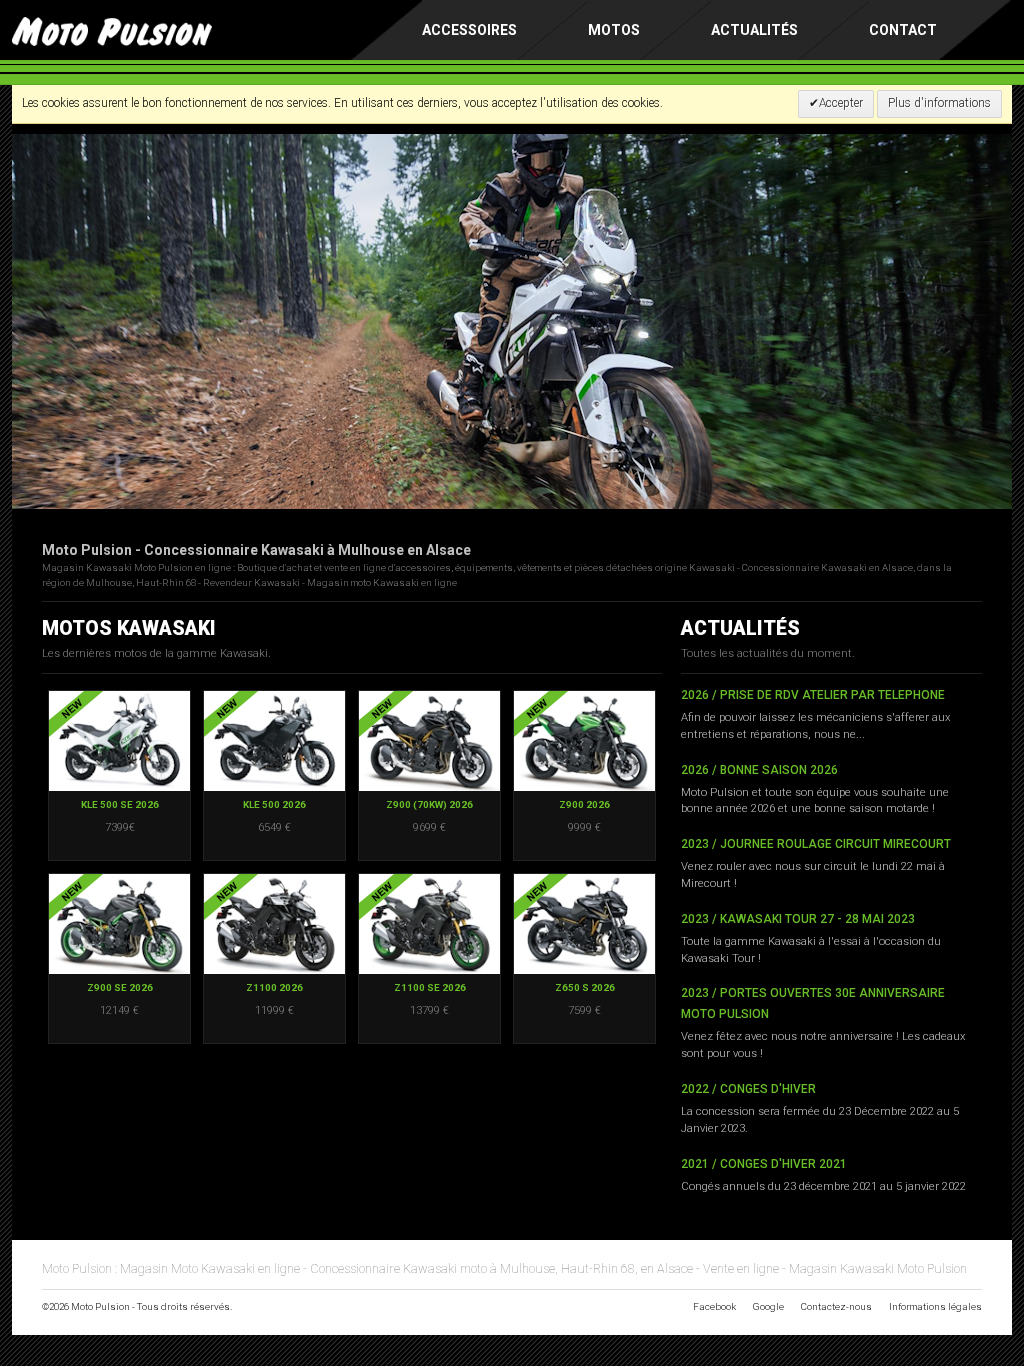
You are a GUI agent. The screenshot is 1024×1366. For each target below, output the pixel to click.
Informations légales (935, 1306)
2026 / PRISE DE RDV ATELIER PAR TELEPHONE (813, 695)
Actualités (754, 30)
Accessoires (469, 30)
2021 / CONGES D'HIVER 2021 (764, 1164)
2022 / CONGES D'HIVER (748, 1089)
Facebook (714, 1306)
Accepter (841, 103)
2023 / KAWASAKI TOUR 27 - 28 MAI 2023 (798, 919)
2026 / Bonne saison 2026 (759, 770)
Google (768, 1306)
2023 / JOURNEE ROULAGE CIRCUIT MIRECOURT (816, 844)
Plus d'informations (939, 103)
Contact (903, 30)
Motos (614, 30)
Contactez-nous (836, 1306)
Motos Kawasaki (129, 628)
